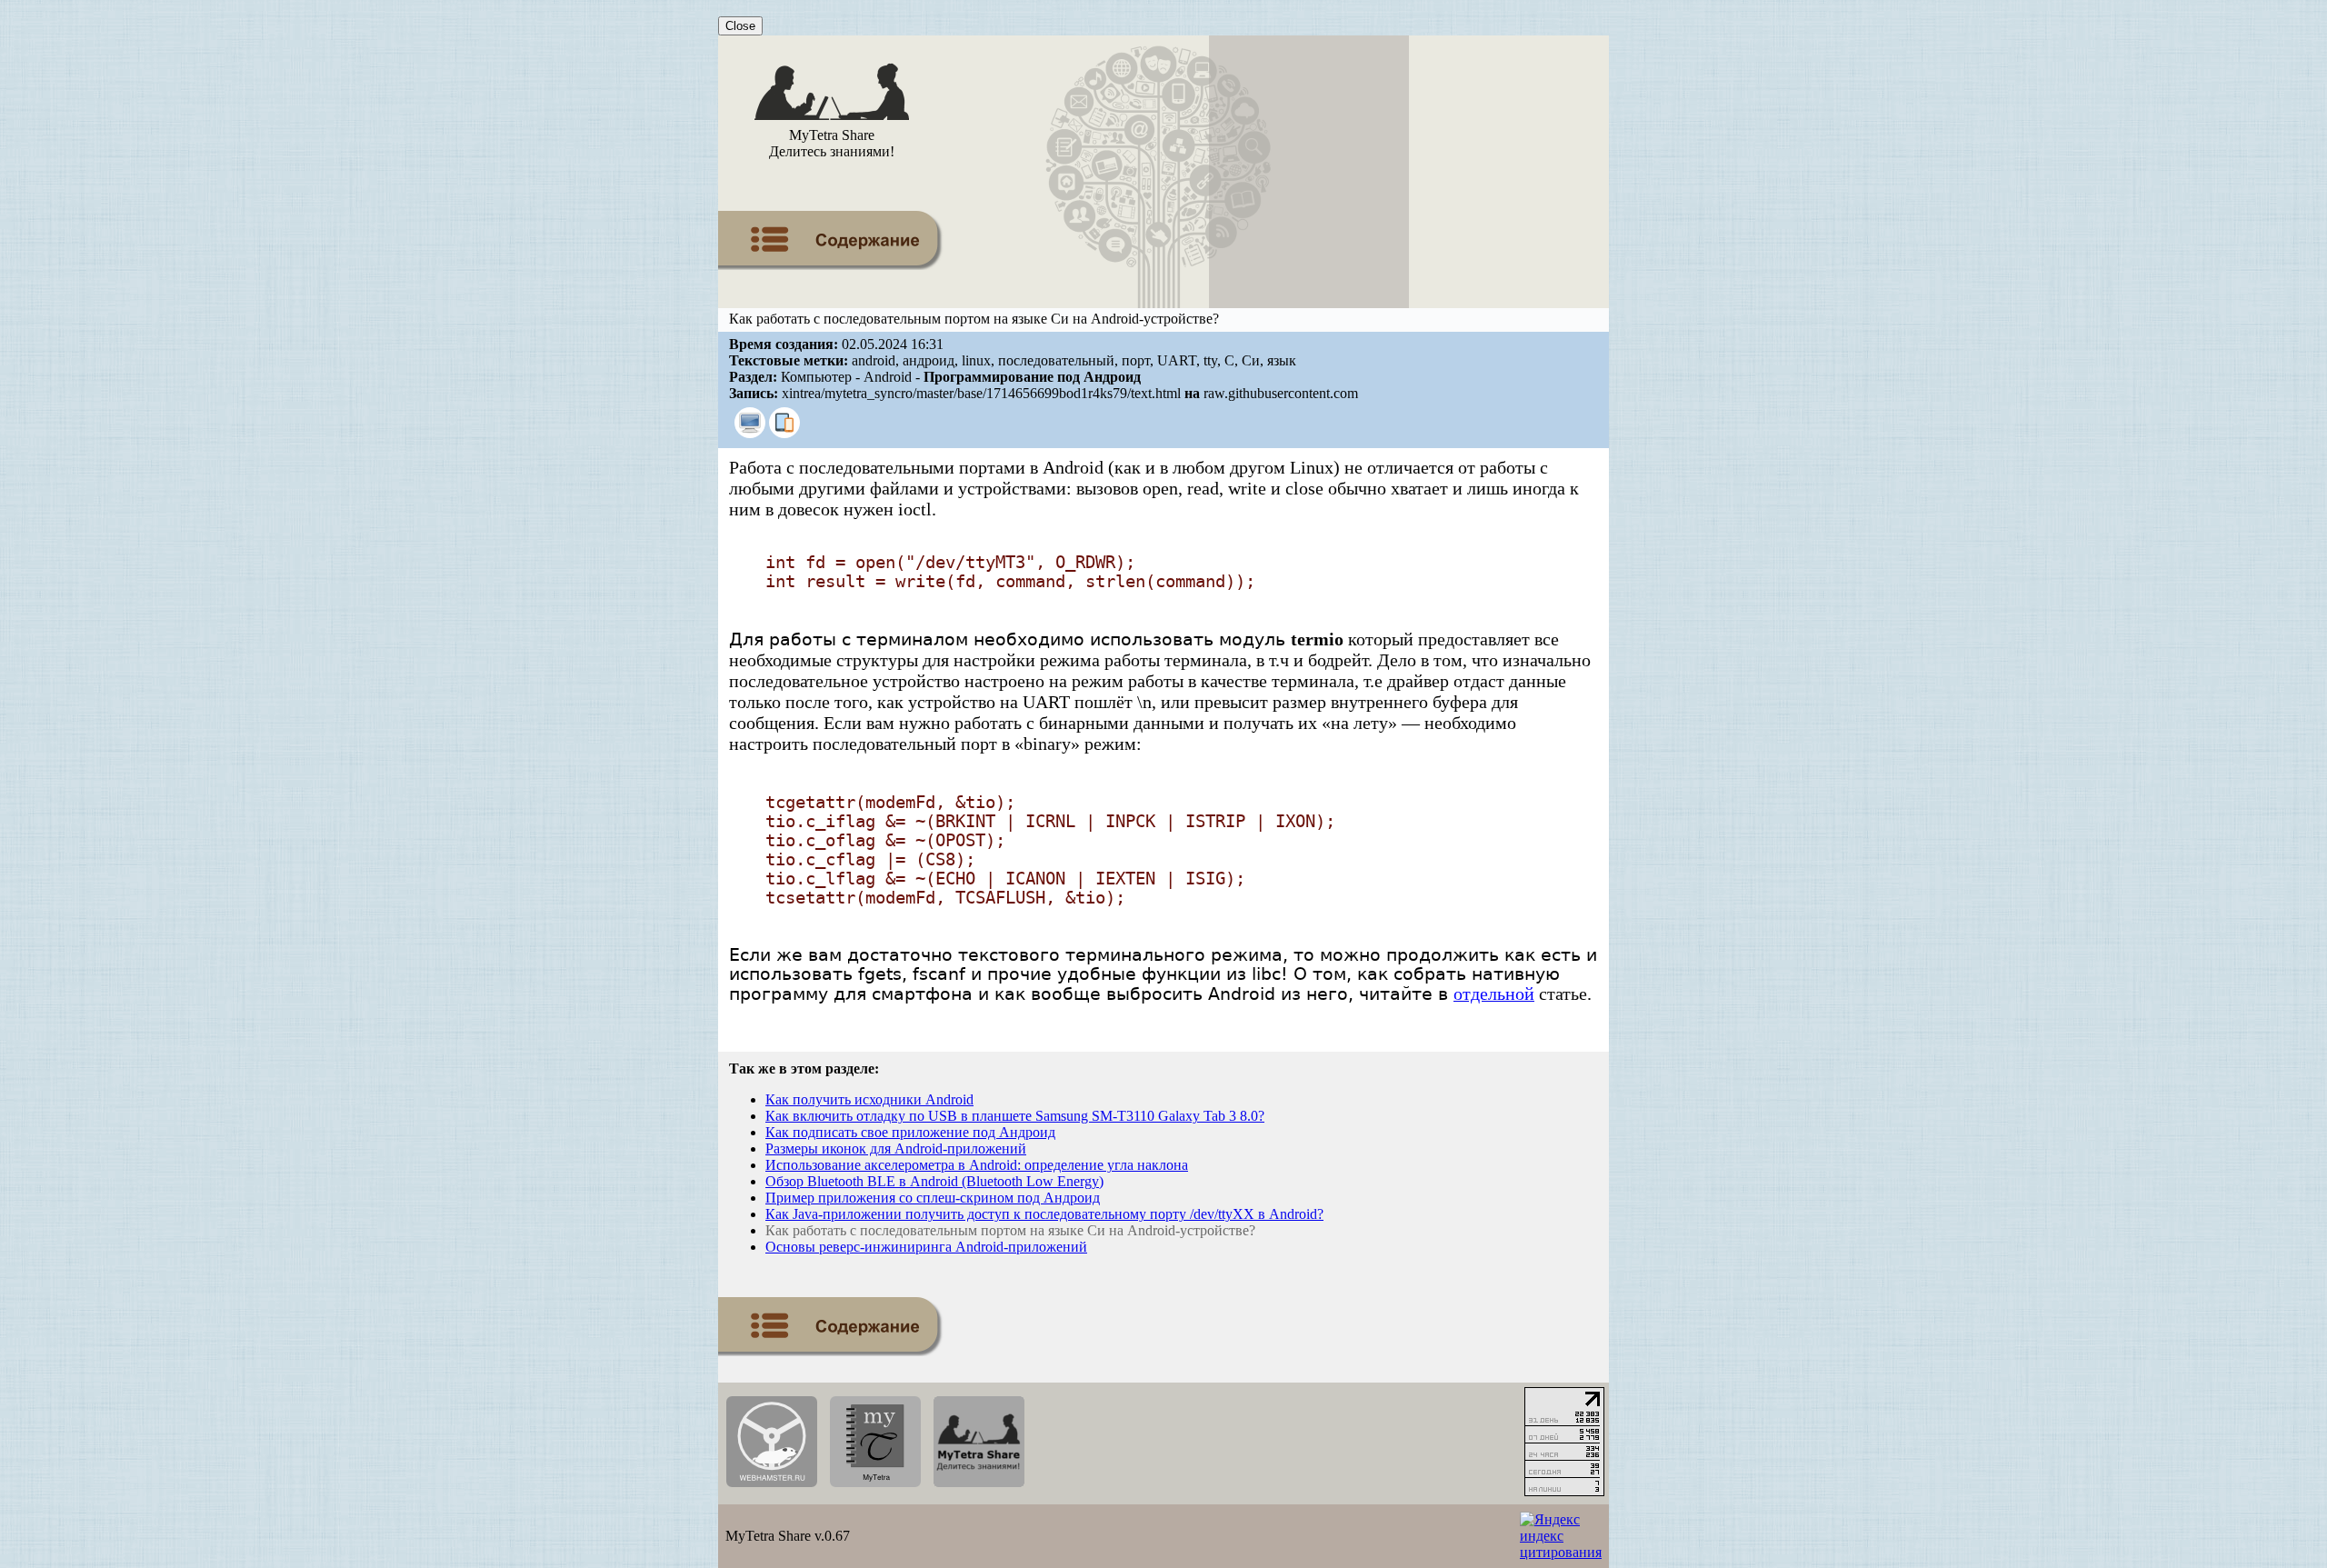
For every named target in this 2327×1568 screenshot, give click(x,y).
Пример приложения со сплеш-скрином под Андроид (933, 1198)
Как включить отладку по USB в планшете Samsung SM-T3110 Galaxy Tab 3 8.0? (1015, 1116)
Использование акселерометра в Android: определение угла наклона (977, 1165)
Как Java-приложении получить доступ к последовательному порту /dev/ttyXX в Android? (1044, 1214)
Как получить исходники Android (869, 1099)
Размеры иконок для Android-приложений (896, 1149)
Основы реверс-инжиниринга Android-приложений (926, 1247)
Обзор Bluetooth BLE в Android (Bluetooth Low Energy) (934, 1181)
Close (740, 26)
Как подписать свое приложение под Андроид (910, 1132)
